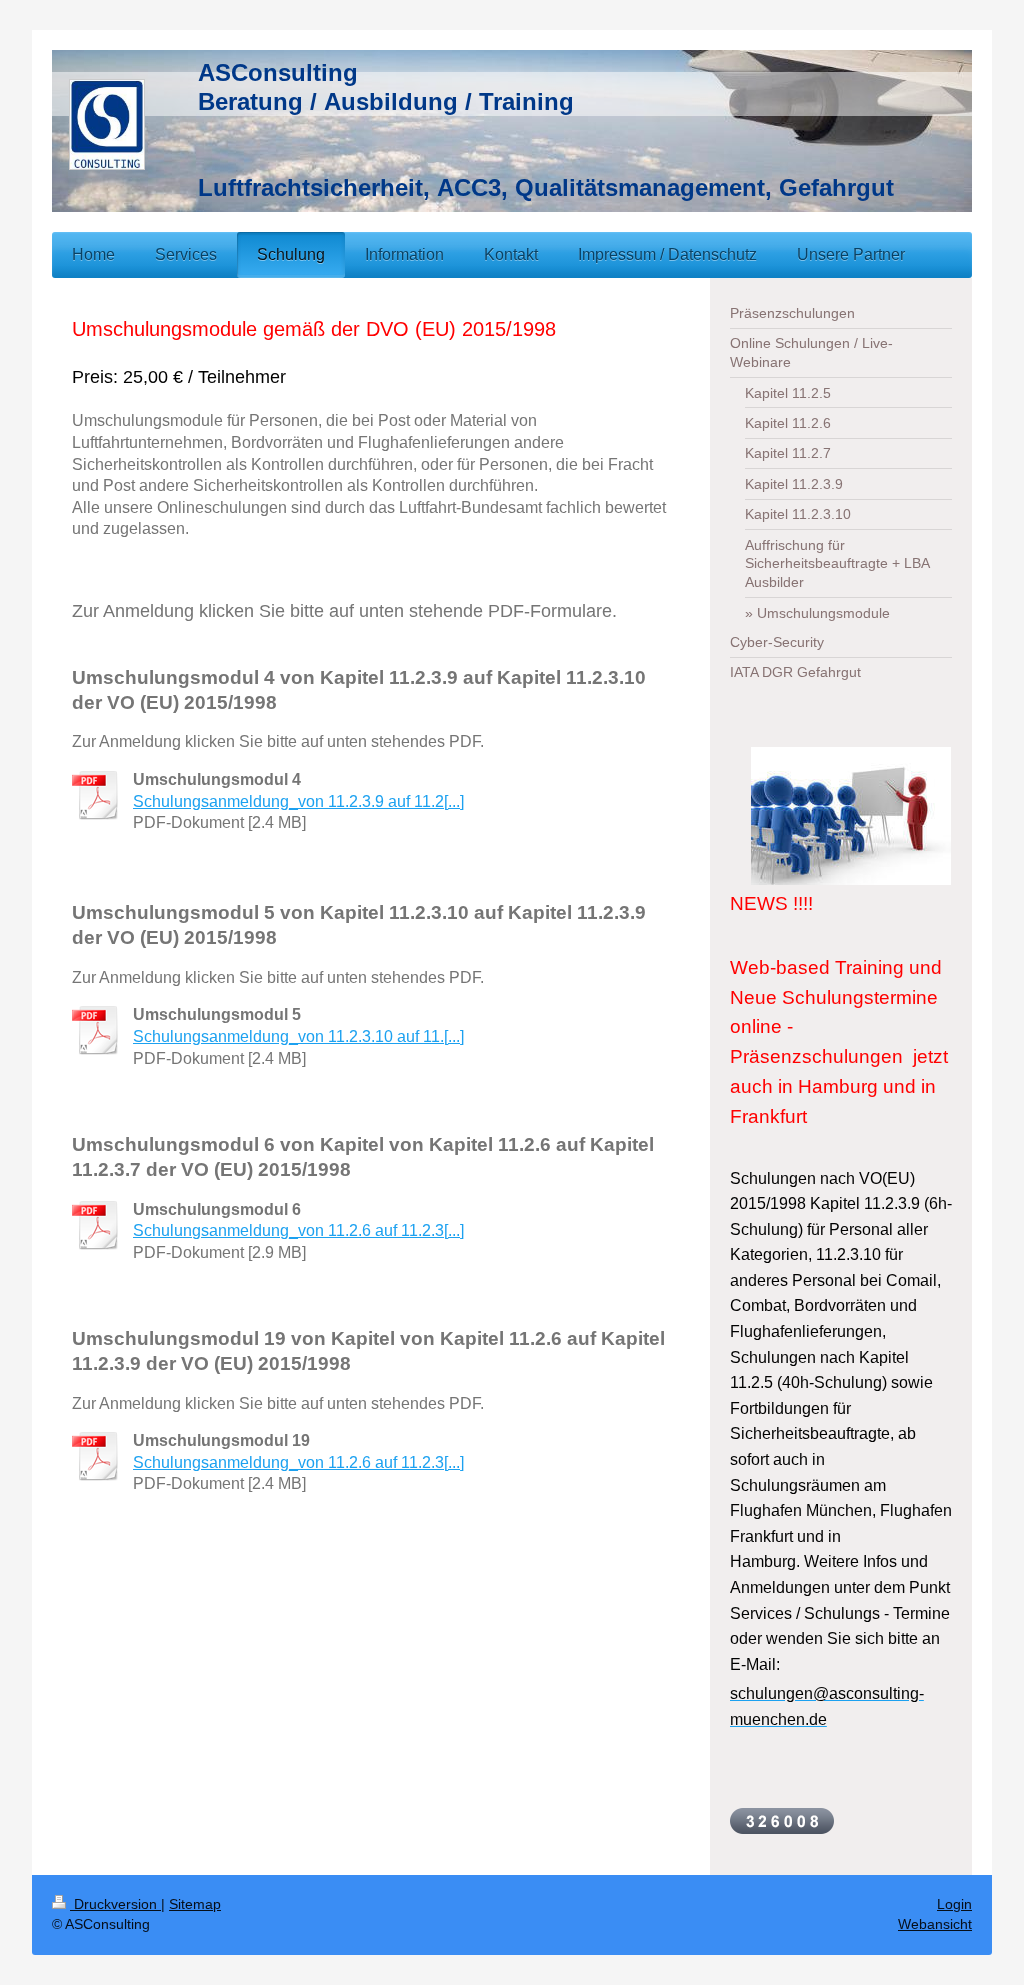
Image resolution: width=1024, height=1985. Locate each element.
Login (954, 1904)
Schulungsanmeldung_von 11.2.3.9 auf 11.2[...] (298, 801)
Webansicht (935, 1924)
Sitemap (195, 1904)
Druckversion (115, 1904)
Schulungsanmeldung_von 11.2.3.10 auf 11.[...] (298, 1036)
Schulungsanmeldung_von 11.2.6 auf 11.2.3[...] (298, 1230)
